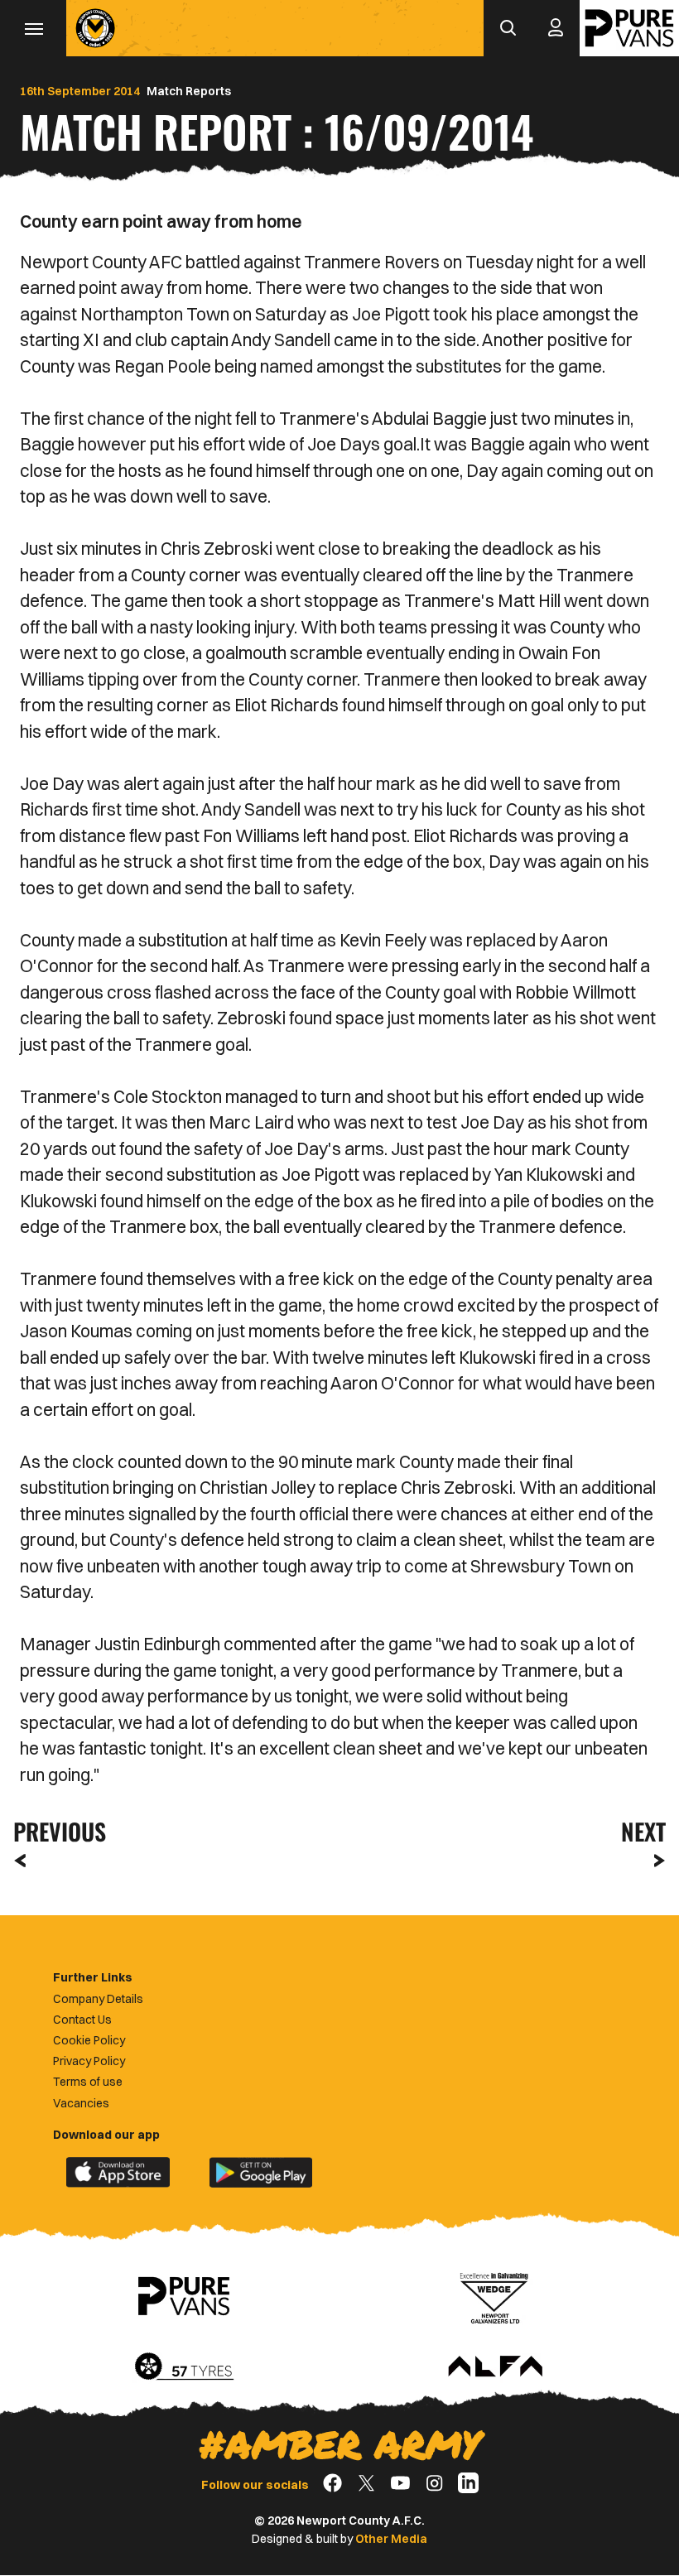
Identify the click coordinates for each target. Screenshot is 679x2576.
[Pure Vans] (629, 28)
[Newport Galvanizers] (495, 2296)
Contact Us (82, 2020)
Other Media (391, 2539)
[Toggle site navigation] (33, 28)
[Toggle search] (508, 28)
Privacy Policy (89, 2061)
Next (643, 1831)
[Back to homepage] (95, 28)
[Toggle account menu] (556, 28)
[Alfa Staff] (495, 2367)
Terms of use (88, 2082)
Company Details (98, 1999)
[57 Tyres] (184, 2367)
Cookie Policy (89, 2040)
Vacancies (81, 2103)
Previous (55, 1831)
